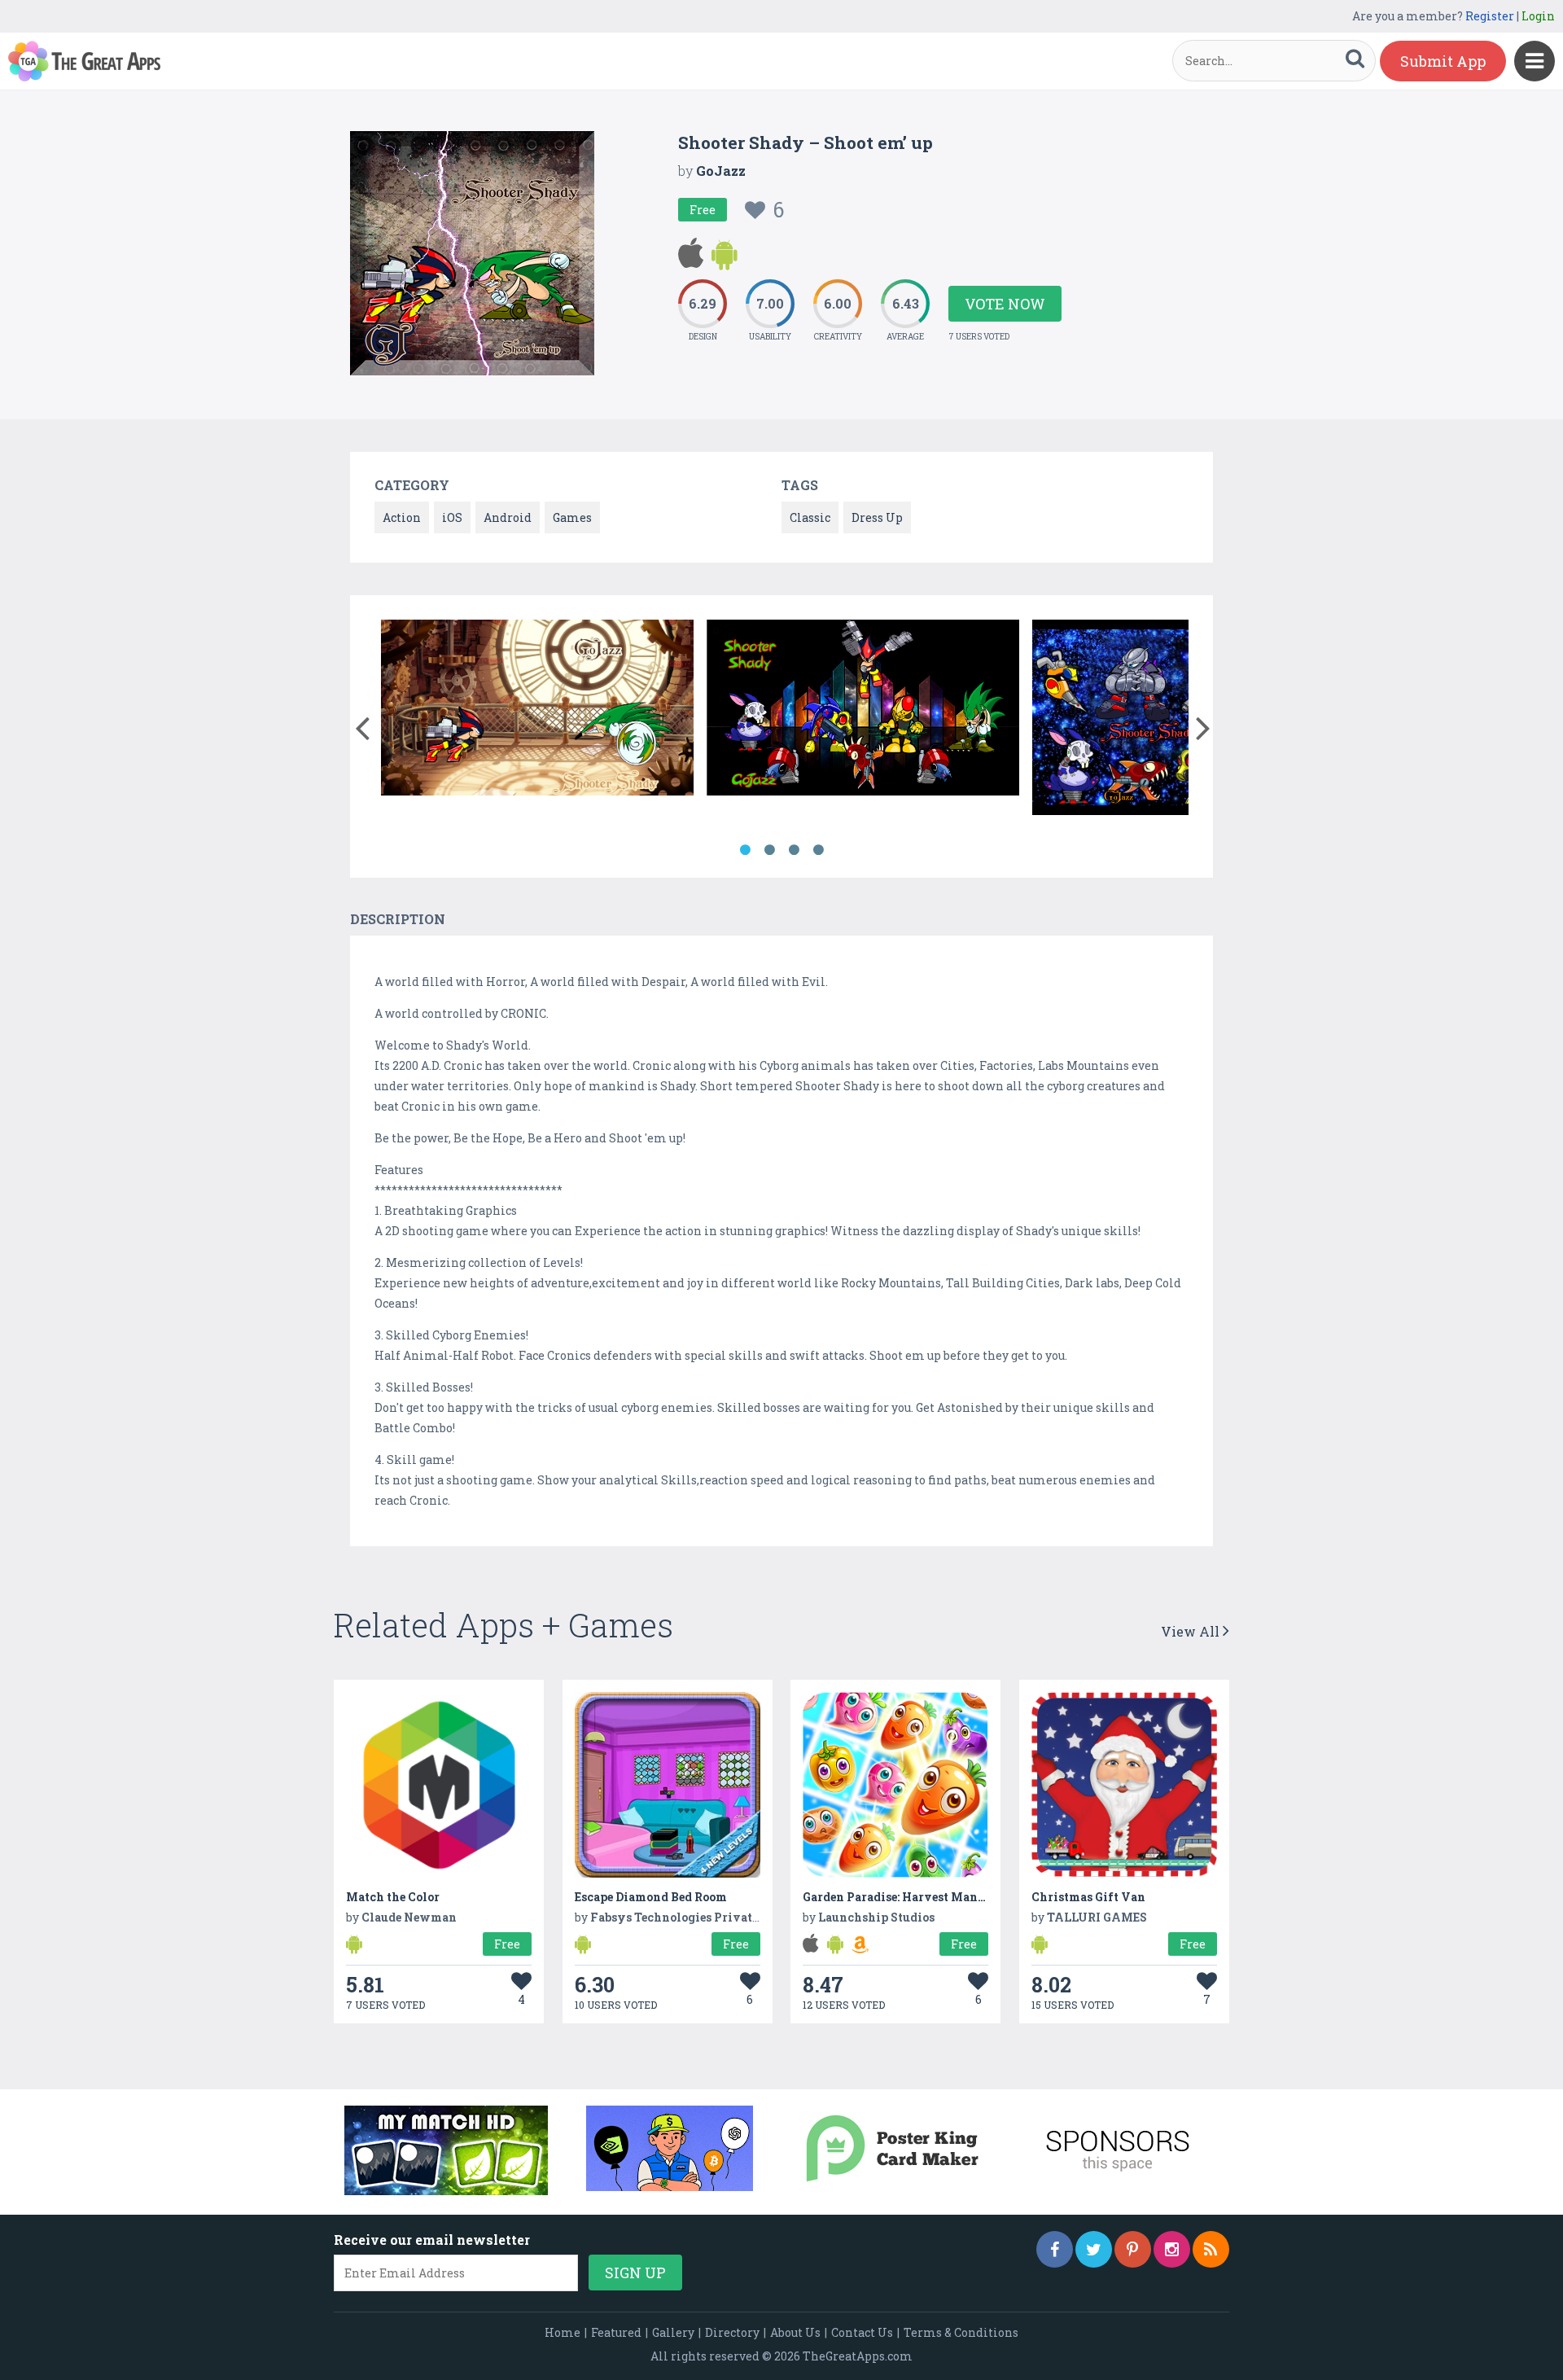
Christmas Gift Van (1088, 1897)
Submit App (1443, 61)
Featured (616, 2332)
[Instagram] (1172, 2249)
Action (402, 517)
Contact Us (862, 2332)
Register (1490, 16)
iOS (452, 517)
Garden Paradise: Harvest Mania (896, 1897)
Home (563, 2332)
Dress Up (877, 517)
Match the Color (393, 1897)
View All (1192, 1631)
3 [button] (794, 850)
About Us (795, 2332)
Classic (810, 517)
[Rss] (1211, 2249)
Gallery (673, 2332)
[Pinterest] (1133, 2249)
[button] (362, 725)
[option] (537, 710)
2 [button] (769, 850)
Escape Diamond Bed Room (651, 1897)
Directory (732, 2332)
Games (572, 517)
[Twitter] (1094, 2249)
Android (508, 517)
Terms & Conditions (961, 2332)
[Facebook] (1055, 2249)
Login (1538, 16)
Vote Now (1005, 304)
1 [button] (745, 850)
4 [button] (818, 850)
